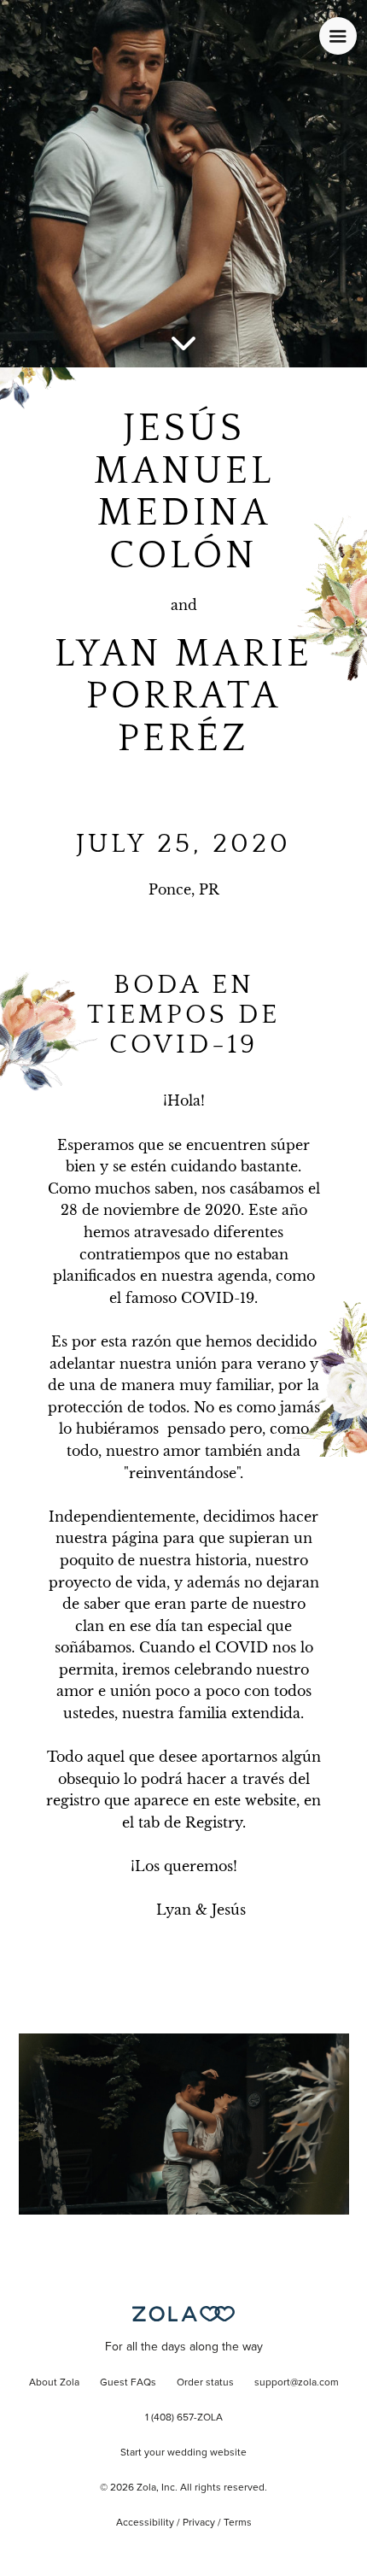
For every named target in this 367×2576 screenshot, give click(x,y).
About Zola (54, 2383)
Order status (205, 2383)
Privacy (199, 2523)
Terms (238, 2523)
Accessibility (145, 2523)
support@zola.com (297, 2383)
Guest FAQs (128, 2383)
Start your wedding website (183, 2453)
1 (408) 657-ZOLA (184, 2418)
